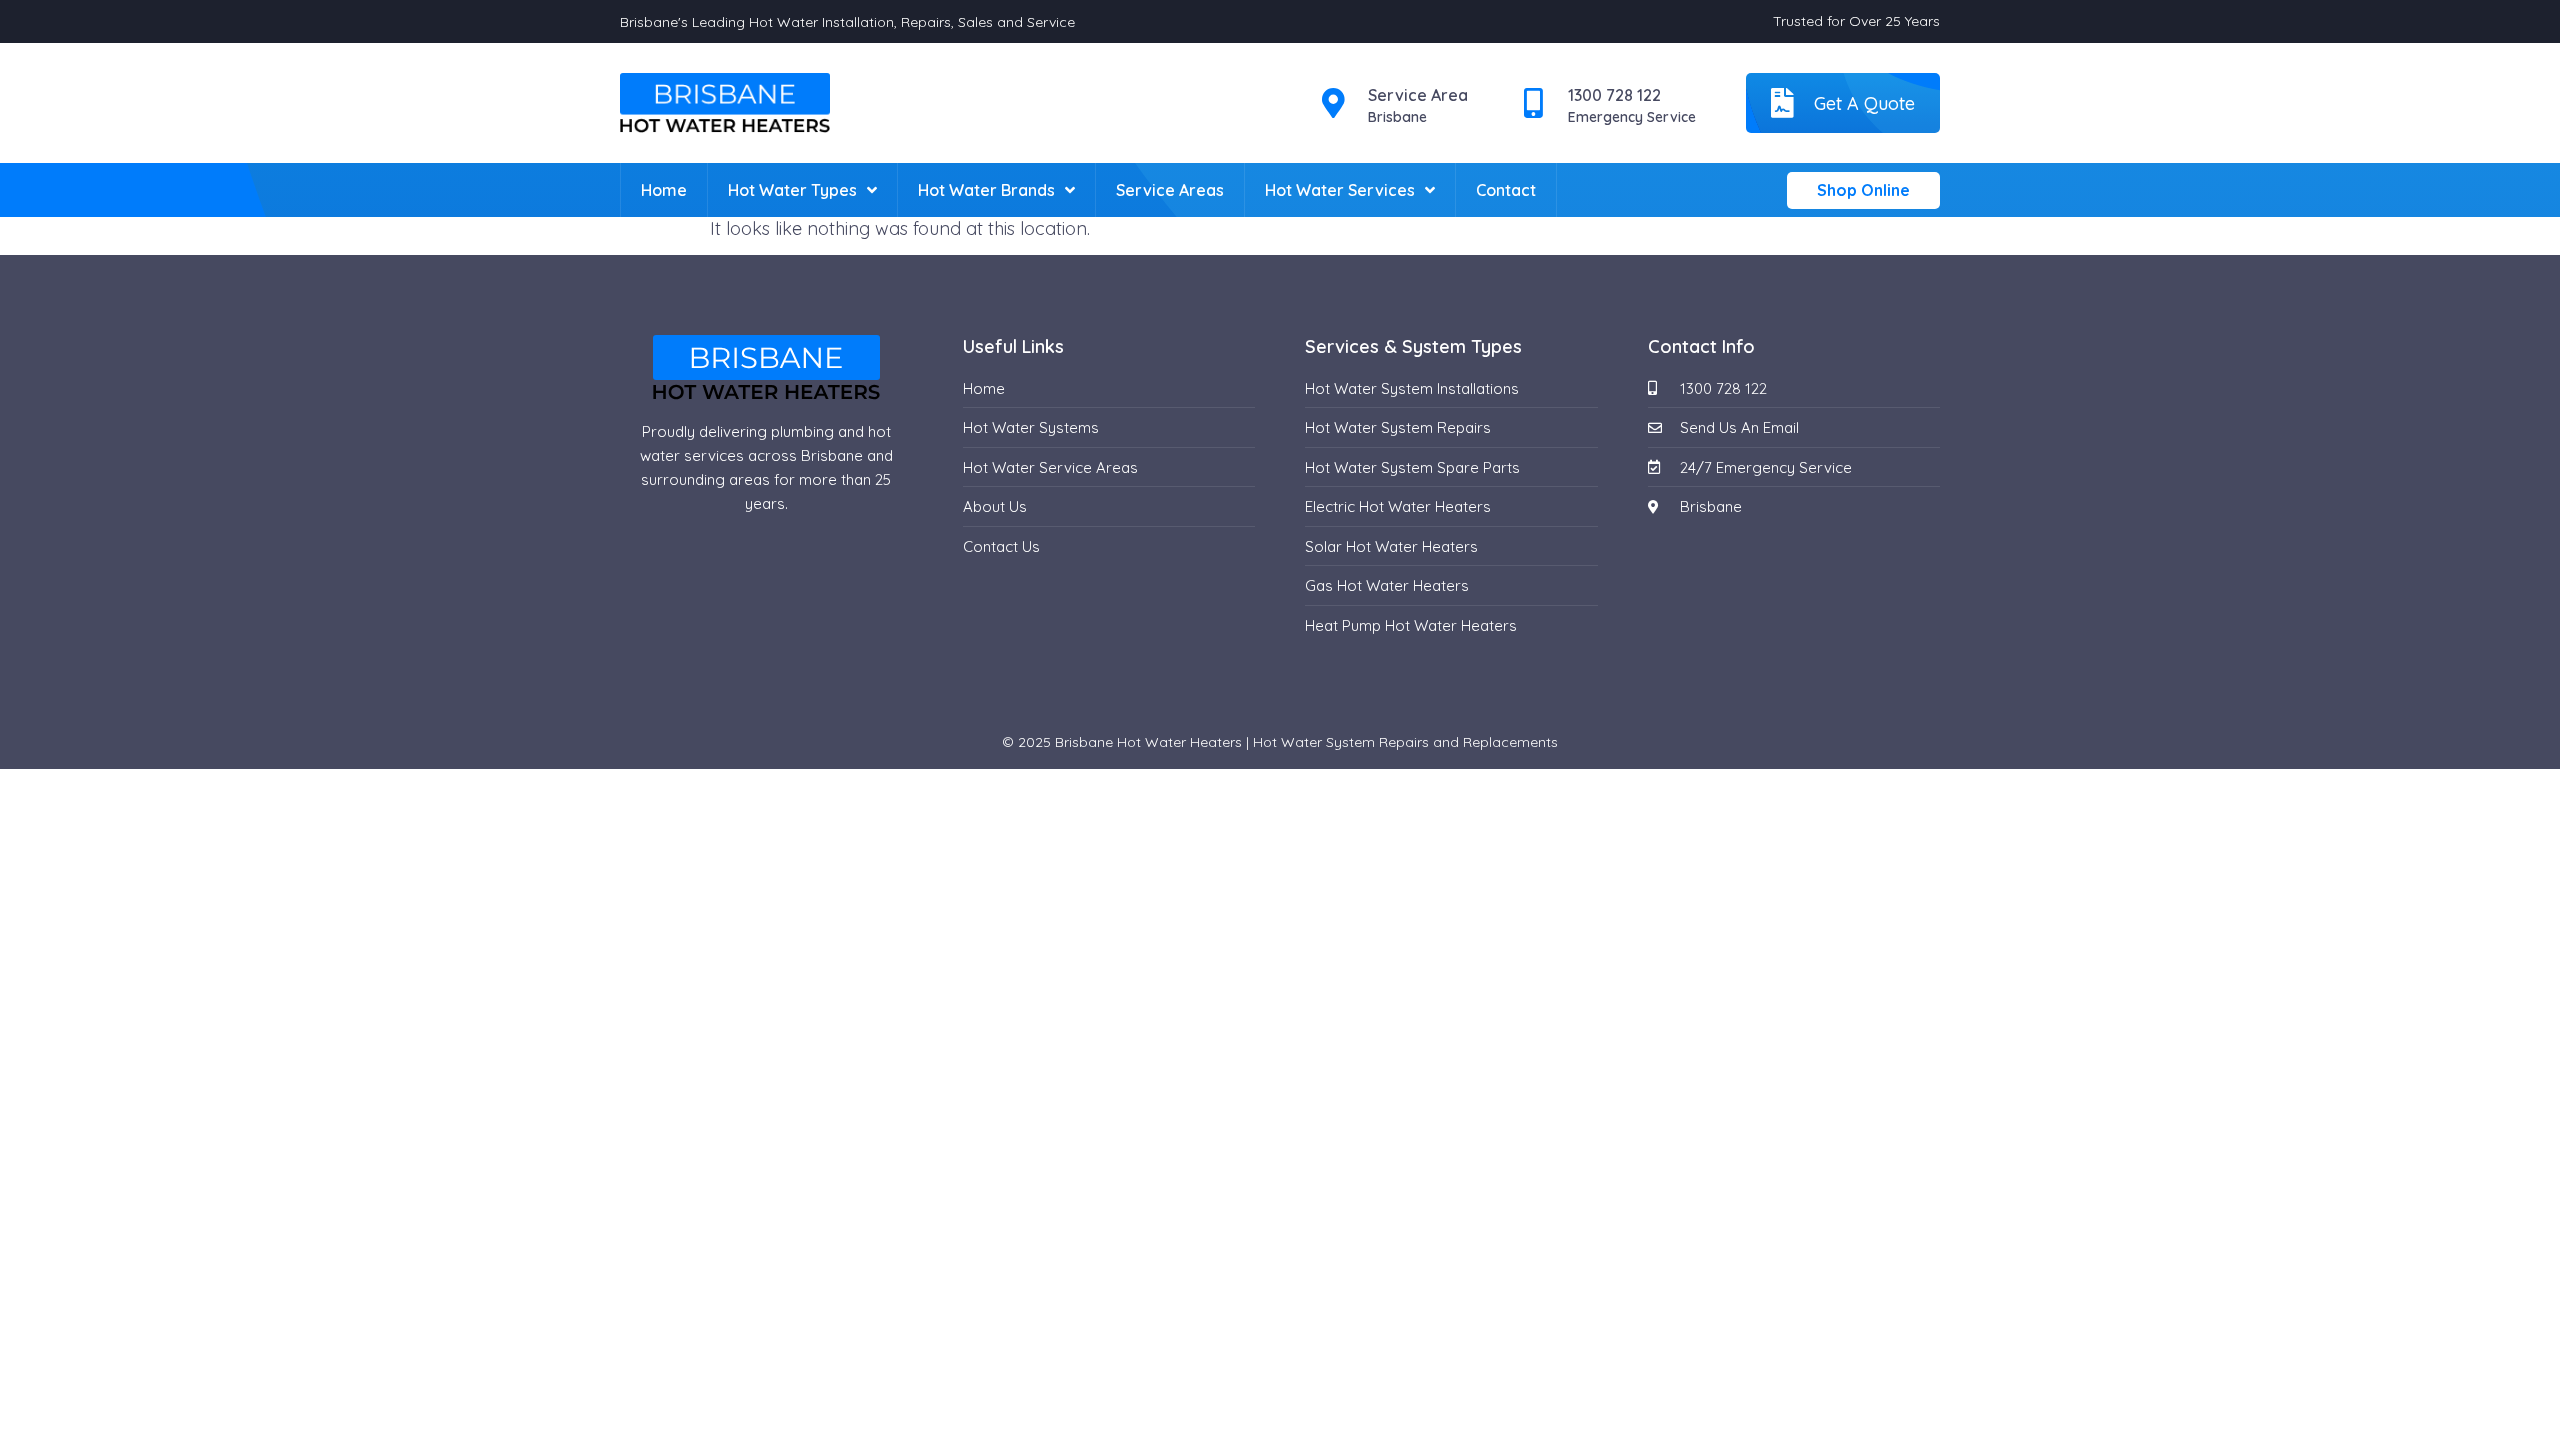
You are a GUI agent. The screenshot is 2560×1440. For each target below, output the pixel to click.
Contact (1506, 190)
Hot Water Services (1340, 190)
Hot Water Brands (986, 190)
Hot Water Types (792, 190)
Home (664, 190)
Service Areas (1170, 190)
